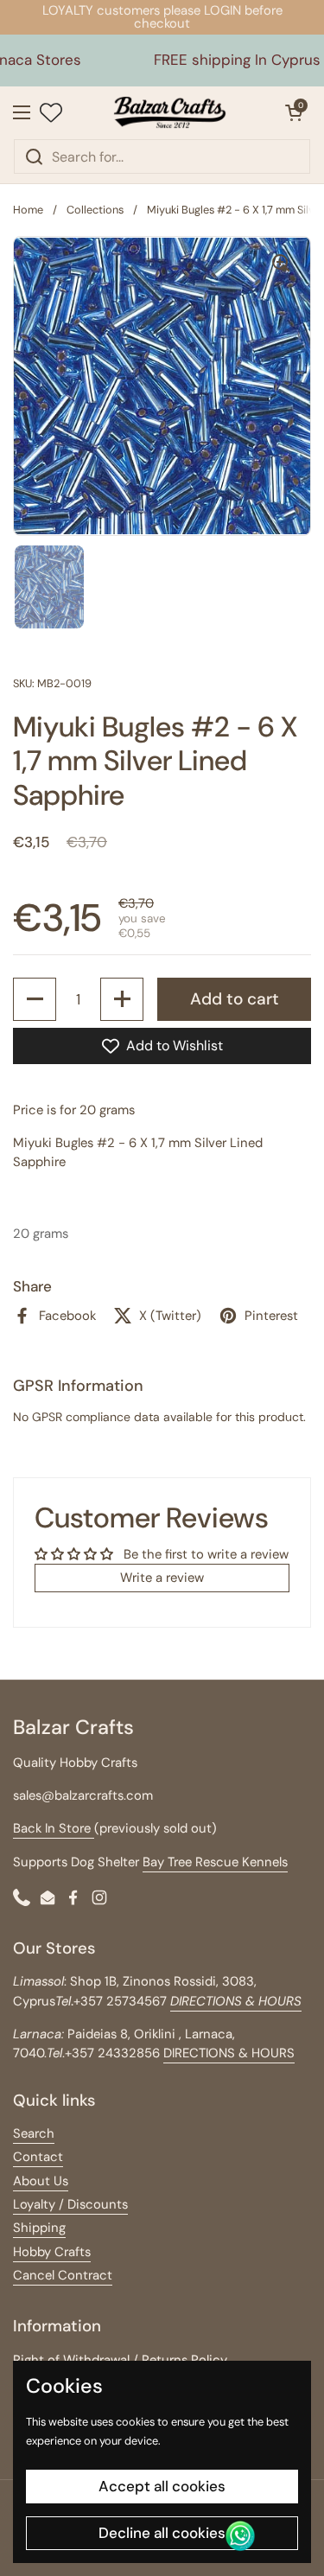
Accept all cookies (162, 2486)
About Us (41, 2181)
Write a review (162, 1578)
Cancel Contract (63, 2275)
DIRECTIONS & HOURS (229, 2053)
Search (34, 2133)
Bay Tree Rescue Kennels (215, 1862)
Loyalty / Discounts (70, 2204)
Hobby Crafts (52, 2252)
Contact (38, 2157)
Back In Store (54, 1828)
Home (28, 210)
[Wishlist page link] (51, 112)
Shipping (39, 2228)
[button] (294, 112)
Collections (95, 210)
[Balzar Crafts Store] (169, 112)
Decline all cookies (162, 2533)
